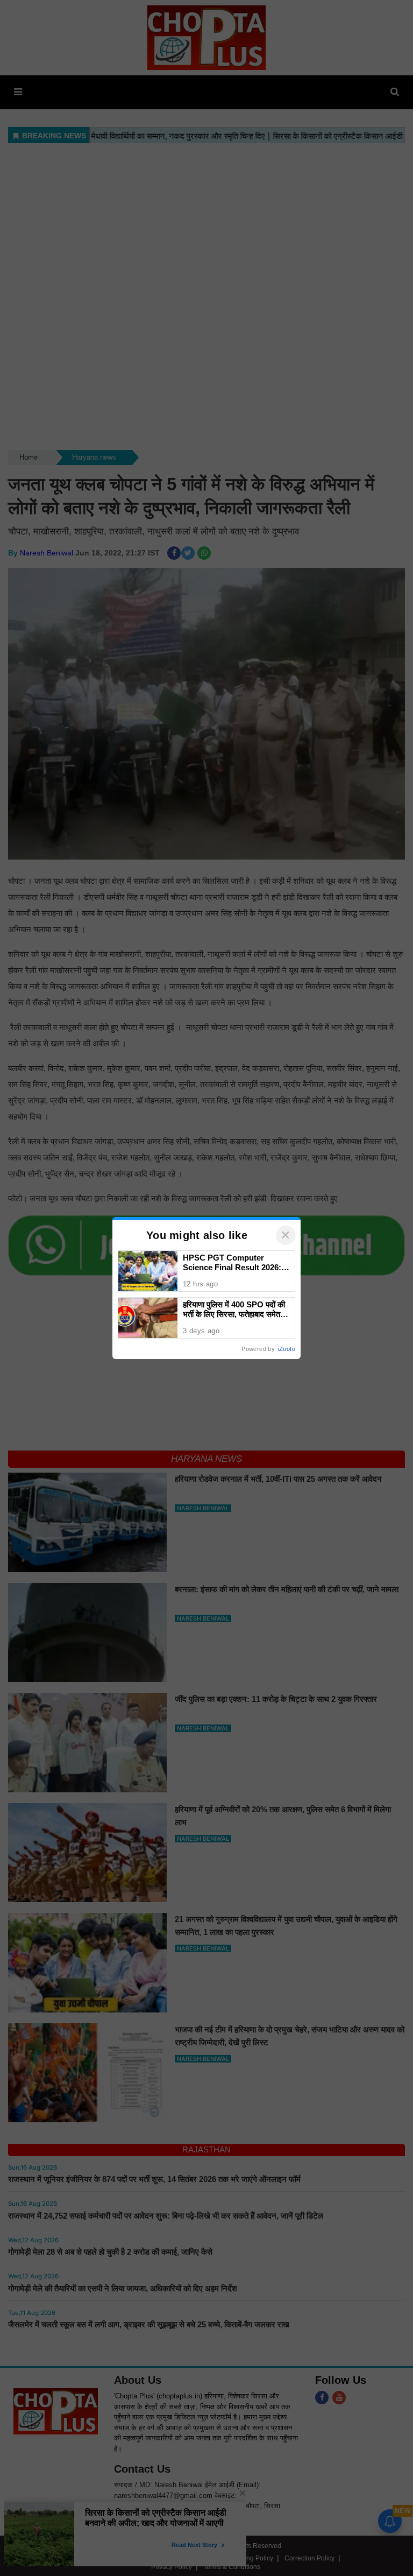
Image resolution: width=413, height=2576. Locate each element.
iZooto (287, 1349)
